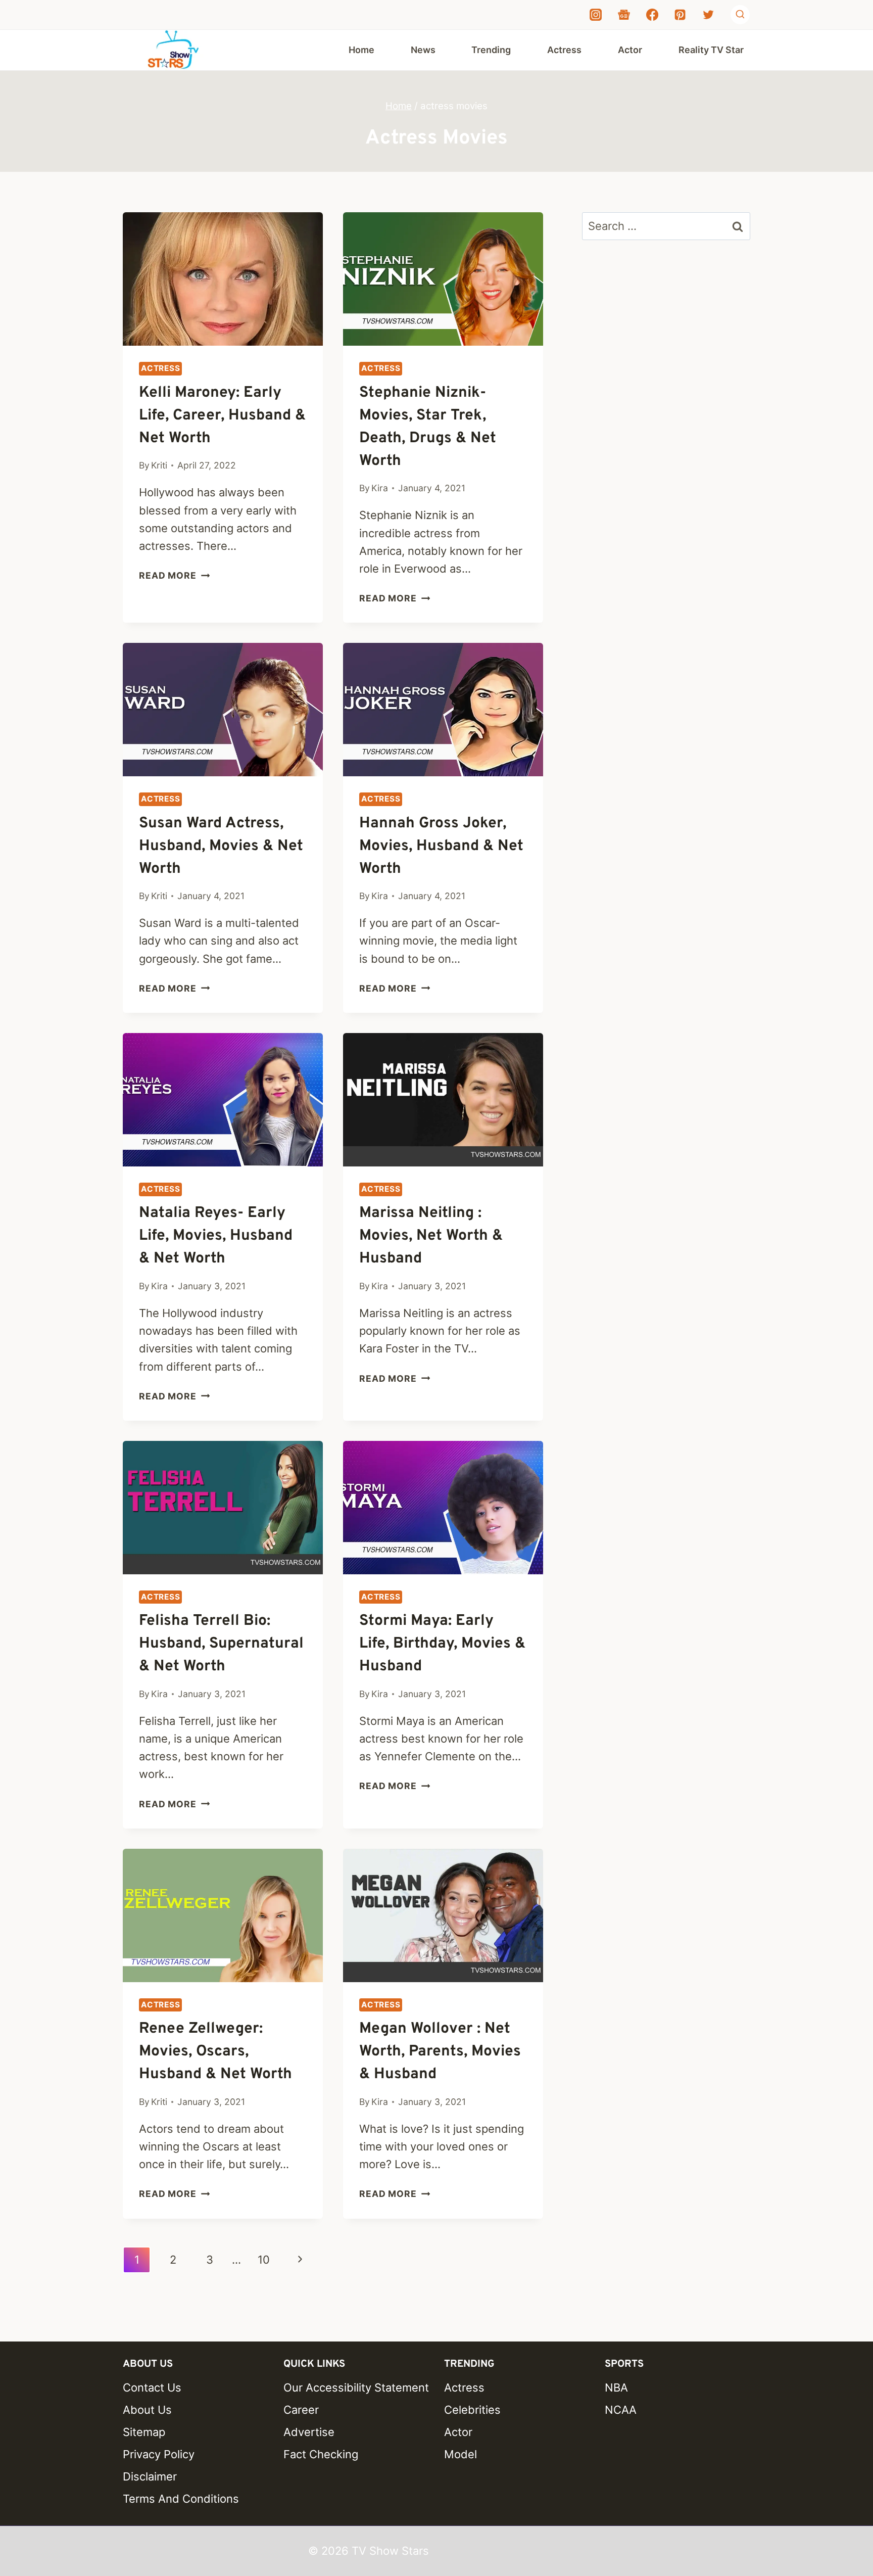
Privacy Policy (159, 2454)
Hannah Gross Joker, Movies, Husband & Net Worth (441, 846)
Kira (380, 488)
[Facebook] (652, 15)
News (423, 50)
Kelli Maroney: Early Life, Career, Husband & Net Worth (222, 416)
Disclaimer (150, 2476)
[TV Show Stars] (173, 50)
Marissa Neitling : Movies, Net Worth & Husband (431, 1236)
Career (301, 2410)
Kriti (159, 465)
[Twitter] (708, 15)
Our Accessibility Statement (356, 2387)
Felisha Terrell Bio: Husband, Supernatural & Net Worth (221, 1644)
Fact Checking (321, 2454)
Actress (564, 50)
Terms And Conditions (181, 2499)
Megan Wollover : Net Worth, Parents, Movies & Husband (440, 2052)
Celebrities (472, 2410)
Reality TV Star (711, 50)
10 (264, 2260)
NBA (616, 2387)
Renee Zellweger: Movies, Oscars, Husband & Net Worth (215, 2052)
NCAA (621, 2410)
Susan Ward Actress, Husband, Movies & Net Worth (221, 846)
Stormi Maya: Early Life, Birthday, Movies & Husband (442, 1644)
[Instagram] (596, 15)
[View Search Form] (740, 15)
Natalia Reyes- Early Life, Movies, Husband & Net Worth (216, 1236)
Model (460, 2454)
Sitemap (144, 2432)
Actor (630, 50)
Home (361, 50)
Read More (174, 575)
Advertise (309, 2432)
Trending (491, 50)
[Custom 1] (624, 15)
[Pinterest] (680, 15)
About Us (147, 2410)
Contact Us (152, 2387)
